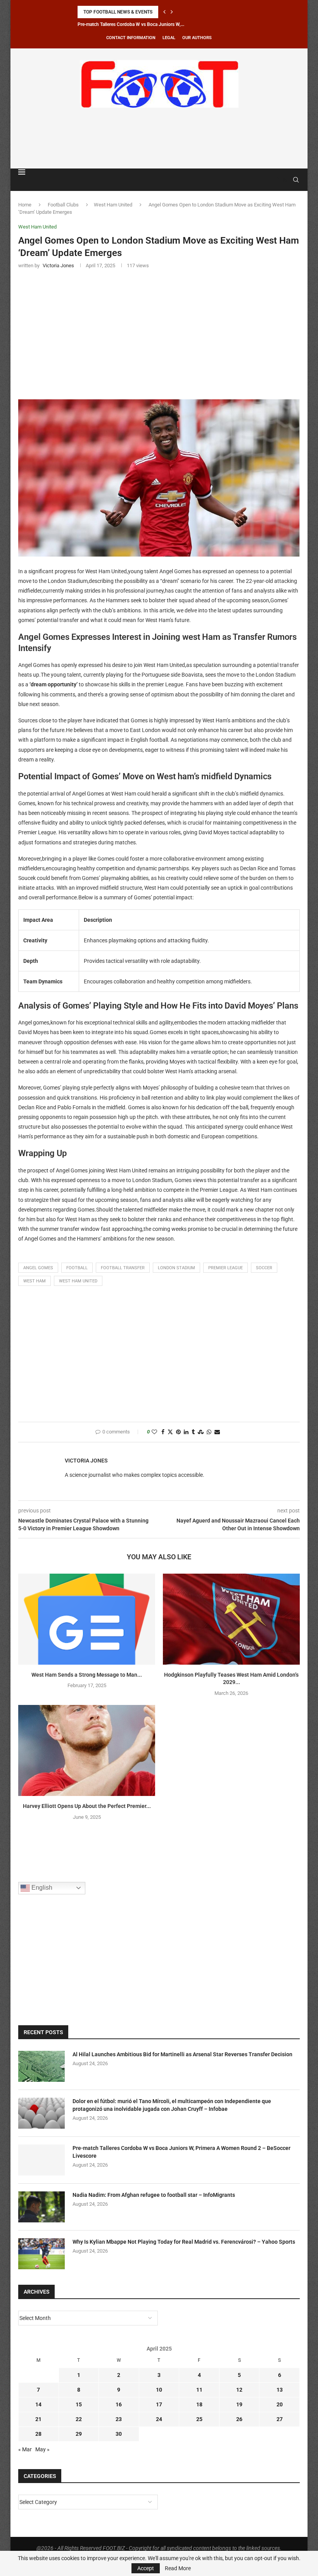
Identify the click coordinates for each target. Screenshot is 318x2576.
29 (79, 2434)
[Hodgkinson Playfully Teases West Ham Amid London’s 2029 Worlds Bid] (231, 1619)
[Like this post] (154, 1432)
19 (239, 2404)
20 (280, 2404)
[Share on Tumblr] (193, 1432)
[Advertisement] (159, 137)
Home (25, 205)
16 (119, 2404)
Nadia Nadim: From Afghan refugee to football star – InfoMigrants (154, 2195)
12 (239, 2390)
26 (239, 2419)
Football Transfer (123, 1268)
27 (280, 2419)
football (77, 1268)
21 (38, 2419)
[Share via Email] (217, 1432)
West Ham (35, 1281)
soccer (264, 1268)
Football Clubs (63, 205)
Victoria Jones (86, 1461)
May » (42, 2449)
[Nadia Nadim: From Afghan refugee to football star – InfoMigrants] (41, 2207)
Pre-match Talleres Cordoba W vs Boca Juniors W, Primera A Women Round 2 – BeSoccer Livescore (181, 2152)
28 (38, 2434)
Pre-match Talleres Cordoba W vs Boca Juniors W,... (131, 24)
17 (159, 2404)
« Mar (25, 2449)
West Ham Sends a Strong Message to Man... (87, 1675)
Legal (169, 38)
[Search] (296, 180)
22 (79, 2419)
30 (119, 2434)
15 (79, 2404)
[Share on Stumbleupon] (201, 1432)
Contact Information (131, 38)
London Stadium (176, 1268)
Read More (178, 2568)
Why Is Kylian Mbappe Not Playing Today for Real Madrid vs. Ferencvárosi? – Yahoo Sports (184, 2242)
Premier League (226, 1268)
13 (280, 2390)
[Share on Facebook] (163, 1432)
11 (199, 2390)
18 (199, 2404)
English (41, 1888)
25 (199, 2419)
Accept (146, 2568)
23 (119, 2419)
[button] (164, 12)
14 (38, 2404)
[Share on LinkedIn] (186, 1432)
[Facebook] (277, 180)
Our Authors (197, 38)
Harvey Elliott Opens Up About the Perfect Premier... (87, 1806)
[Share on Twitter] (170, 1432)
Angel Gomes (38, 1268)
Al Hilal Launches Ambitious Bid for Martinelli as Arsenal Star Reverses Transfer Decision (182, 2054)
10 (159, 2390)
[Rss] (285, 180)
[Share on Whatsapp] (209, 1432)
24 (159, 2419)
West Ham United (113, 205)
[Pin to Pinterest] (178, 1432)
